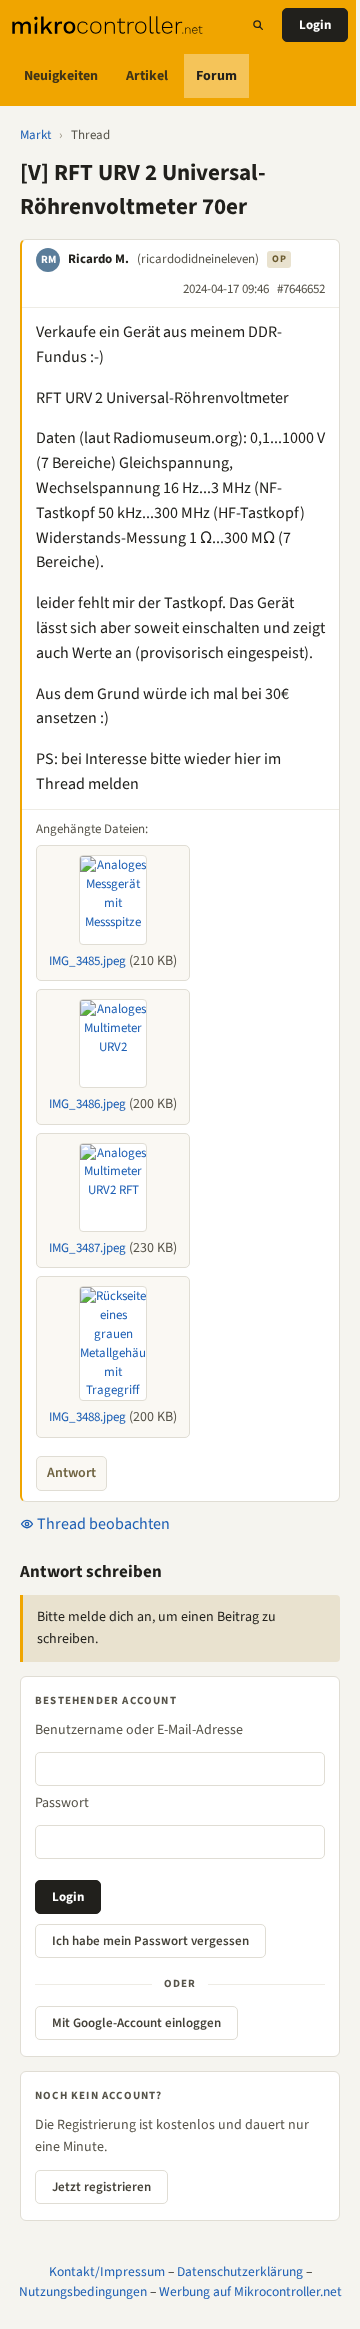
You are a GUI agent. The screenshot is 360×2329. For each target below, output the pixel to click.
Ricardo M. (98, 259)
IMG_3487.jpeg (87, 1248)
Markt (35, 135)
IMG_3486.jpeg (87, 1104)
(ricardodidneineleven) (198, 259)
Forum (216, 76)
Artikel (147, 76)
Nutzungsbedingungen (83, 2291)
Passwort (62, 1803)
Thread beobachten (102, 1524)
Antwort (71, 1473)
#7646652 (301, 289)
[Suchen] (258, 25)
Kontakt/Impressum (107, 2271)
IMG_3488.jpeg (87, 1417)
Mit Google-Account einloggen (136, 2023)
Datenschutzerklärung (240, 2271)
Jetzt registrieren (101, 2187)
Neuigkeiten (61, 76)
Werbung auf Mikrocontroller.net (250, 2291)
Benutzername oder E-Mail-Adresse (139, 1730)
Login (315, 25)
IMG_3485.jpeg (87, 961)
